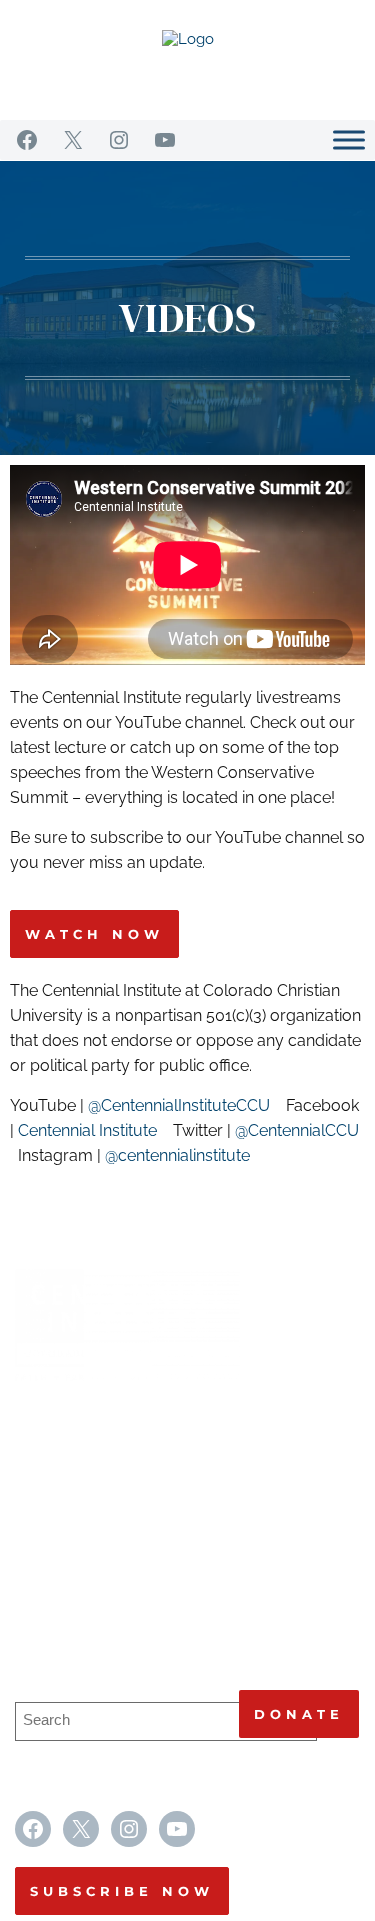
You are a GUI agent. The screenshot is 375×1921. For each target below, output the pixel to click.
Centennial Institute (87, 1130)
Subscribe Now (122, 1891)
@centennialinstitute (179, 1155)
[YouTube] (165, 140)
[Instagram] (119, 140)
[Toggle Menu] (349, 139)
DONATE (299, 1714)
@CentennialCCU (297, 1130)
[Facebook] (27, 140)
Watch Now (94, 934)
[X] (73, 140)
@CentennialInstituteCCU (179, 1105)
